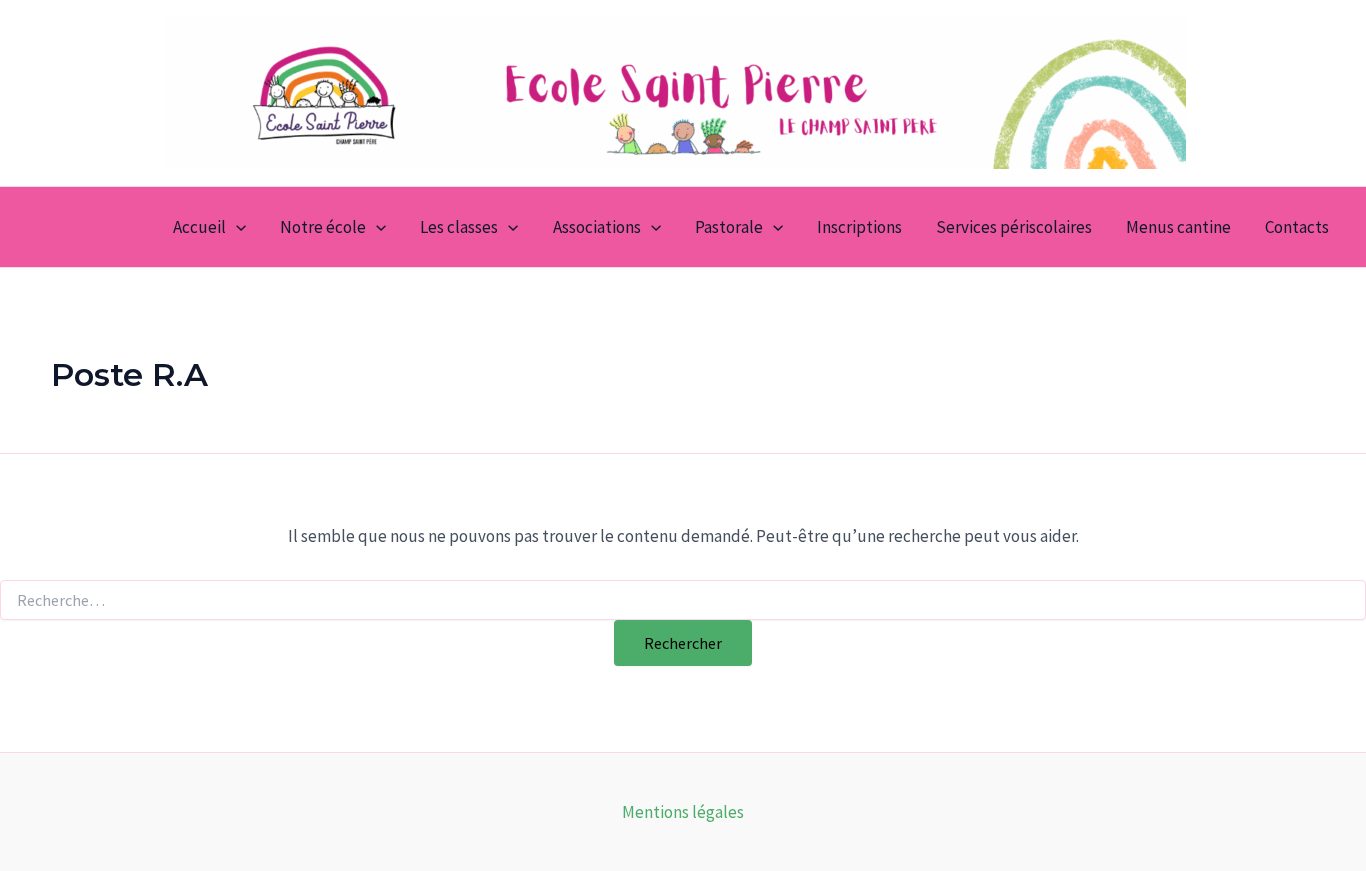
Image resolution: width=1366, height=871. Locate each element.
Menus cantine (1178, 227)
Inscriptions (859, 227)
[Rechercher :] (683, 601)
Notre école (323, 227)
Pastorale (729, 227)
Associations (597, 227)
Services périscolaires (1014, 227)
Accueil (199, 227)
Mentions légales (683, 812)
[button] (236, 227)
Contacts (1297, 227)
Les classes (459, 227)
